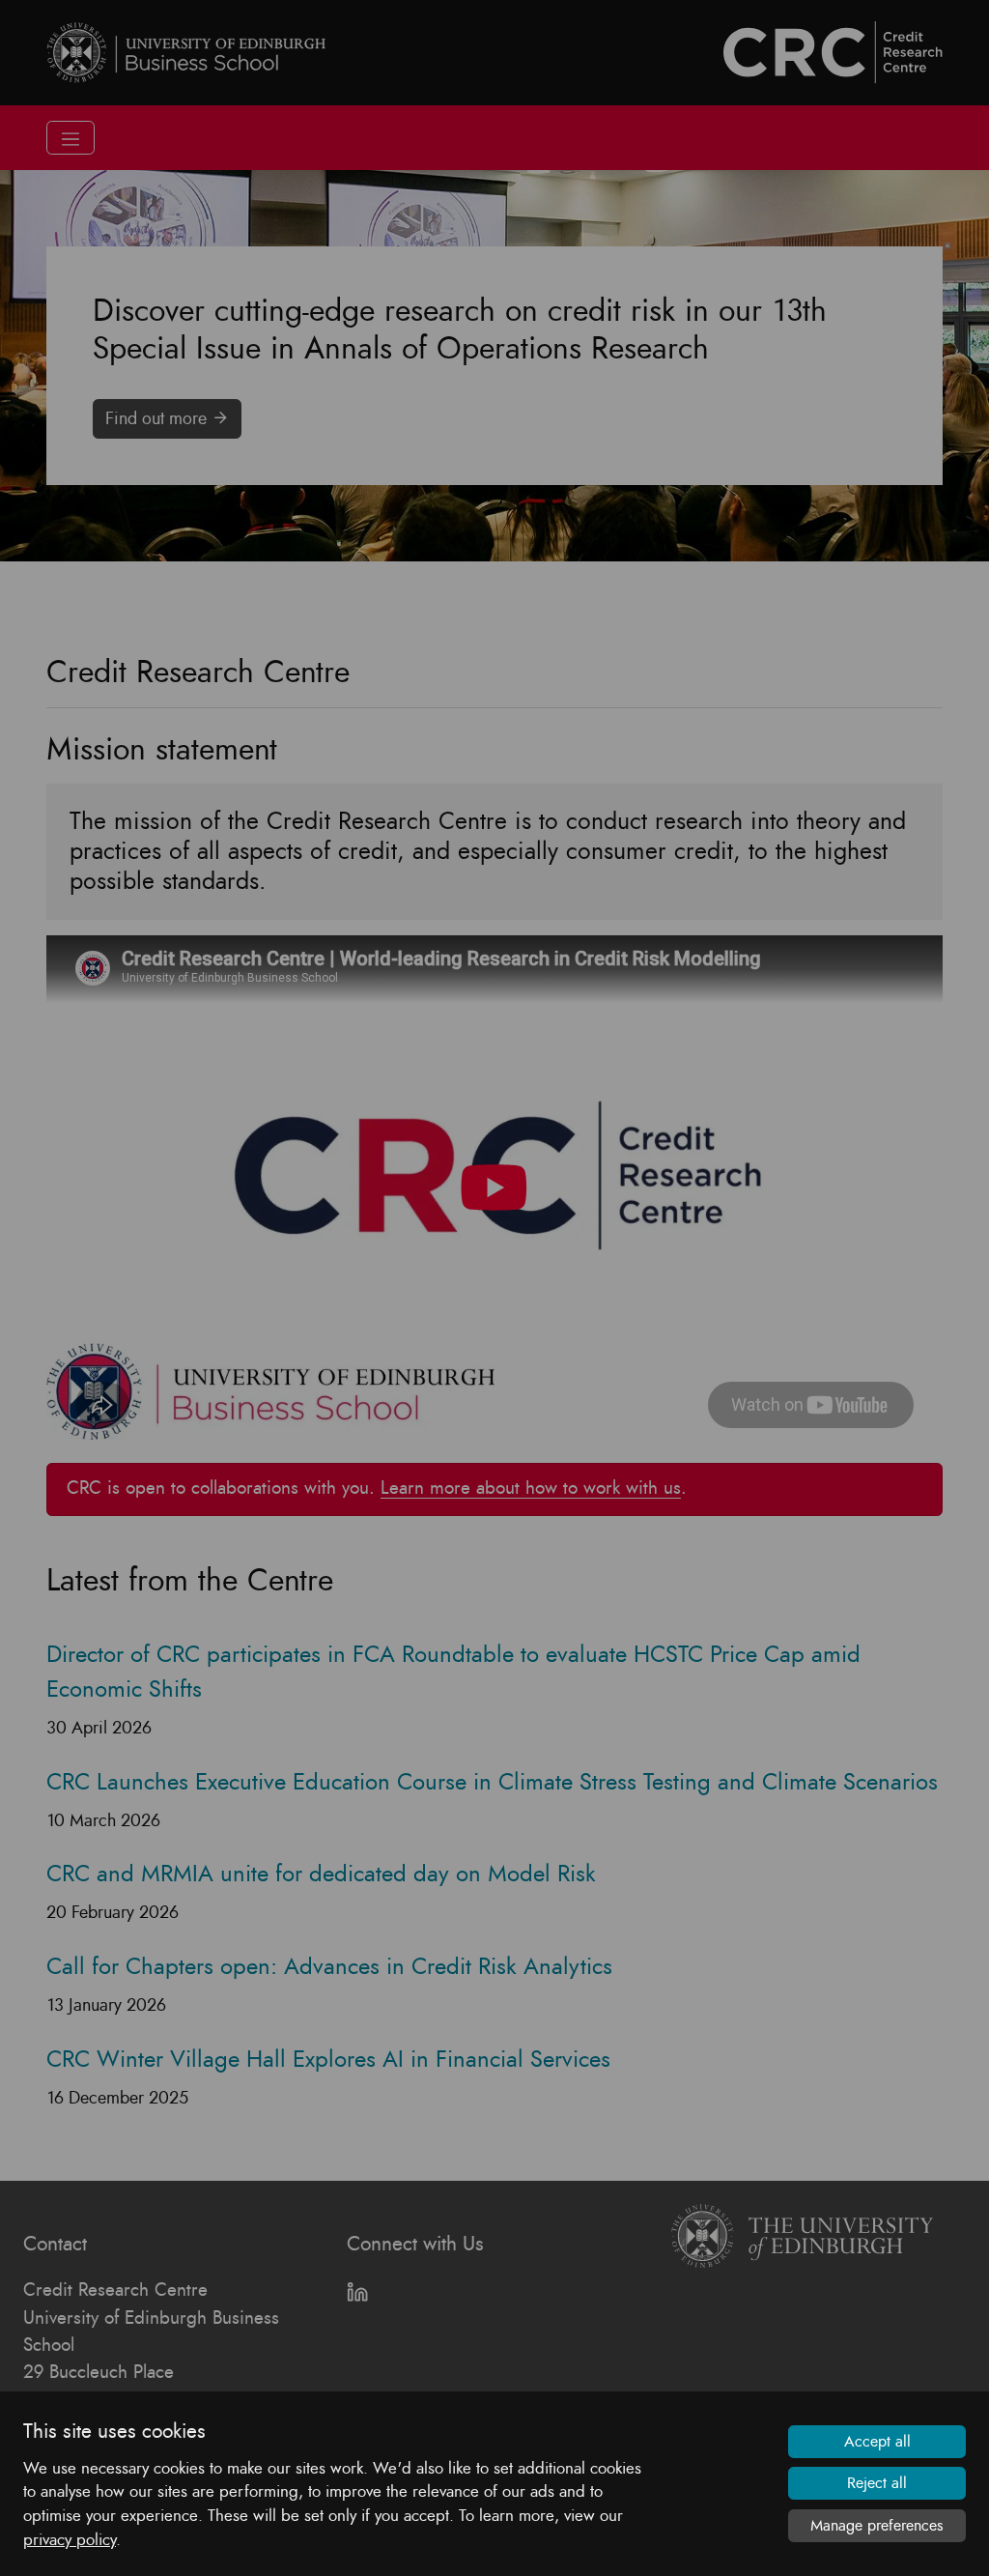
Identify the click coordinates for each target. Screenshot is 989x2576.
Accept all (877, 2442)
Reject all (877, 2483)
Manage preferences (877, 2526)
